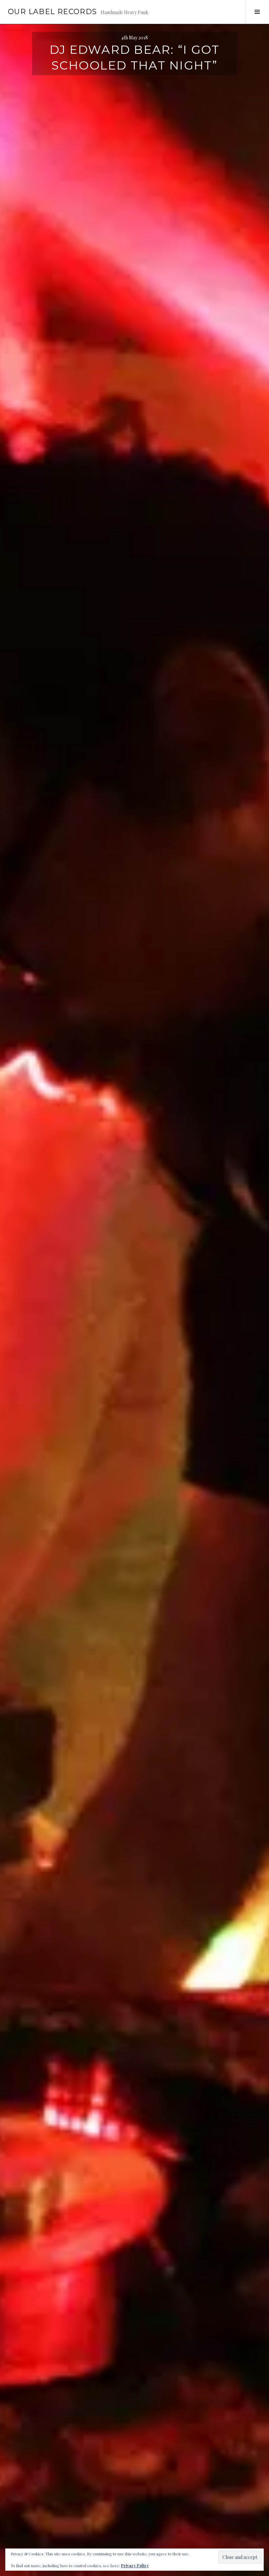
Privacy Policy (135, 2566)
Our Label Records (52, 12)
